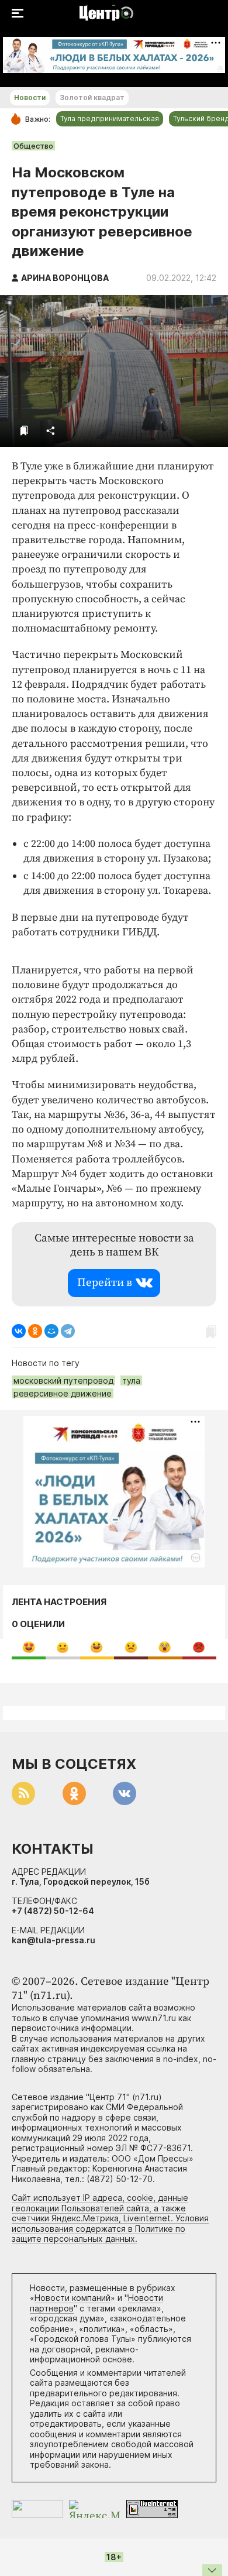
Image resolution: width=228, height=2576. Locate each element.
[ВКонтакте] (19, 1331)
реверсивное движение (63, 1393)
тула (131, 1380)
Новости (30, 97)
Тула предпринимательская (110, 119)
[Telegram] (68, 1331)
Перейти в (105, 1283)
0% (29, 1647)
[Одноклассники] (35, 1331)
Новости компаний (72, 2298)
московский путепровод (63, 1380)
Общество (33, 146)
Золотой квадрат (92, 97)
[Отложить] (24, 431)
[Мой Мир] (51, 1331)
